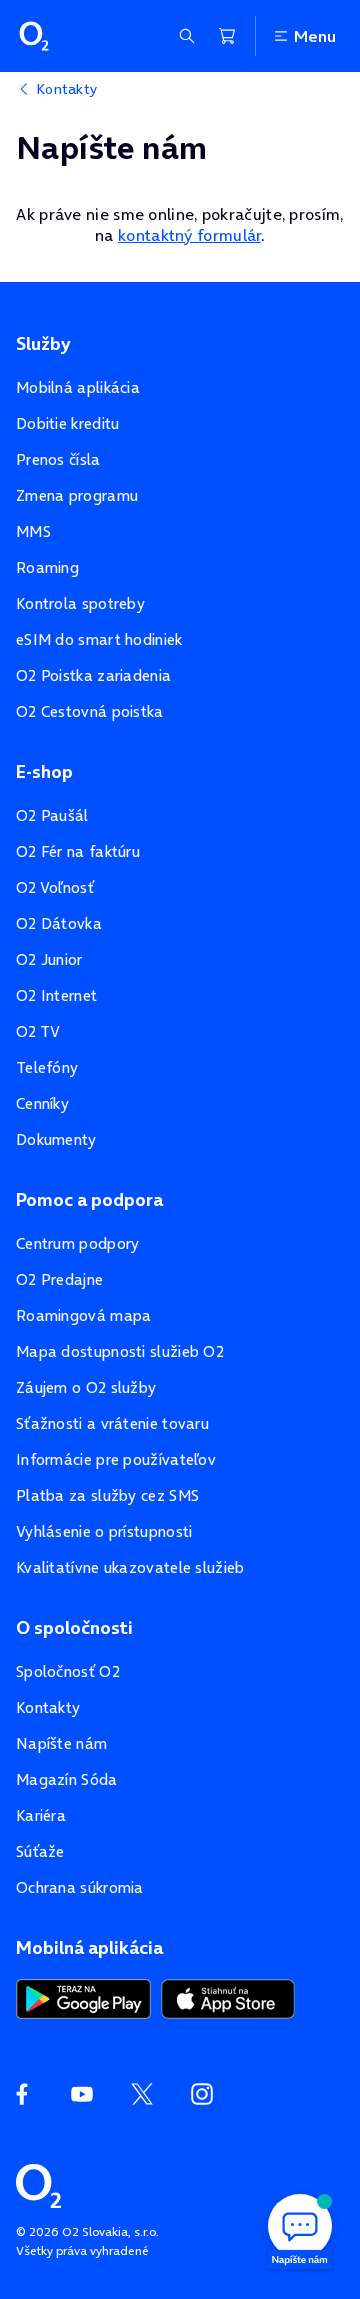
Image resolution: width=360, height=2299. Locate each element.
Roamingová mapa (84, 1315)
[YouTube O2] (82, 2094)
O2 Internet (56, 995)
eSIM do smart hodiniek (99, 639)
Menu (315, 36)
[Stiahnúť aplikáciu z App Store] (228, 1997)
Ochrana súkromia (80, 1887)
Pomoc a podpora (89, 1200)
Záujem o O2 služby (86, 1387)
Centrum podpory (78, 1243)
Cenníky (42, 1103)
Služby (43, 344)
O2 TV (38, 1031)
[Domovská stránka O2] (38, 2184)
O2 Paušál (52, 815)
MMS (33, 531)
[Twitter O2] (142, 2094)
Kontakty (48, 1707)
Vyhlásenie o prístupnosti (104, 1531)
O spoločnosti (74, 1628)
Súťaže (40, 1851)
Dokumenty (56, 1139)
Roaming (47, 567)
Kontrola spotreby (80, 603)
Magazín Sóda (67, 1779)
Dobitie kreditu (68, 423)
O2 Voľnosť (55, 887)
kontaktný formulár (189, 235)
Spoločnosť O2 (68, 1671)
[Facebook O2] (22, 2094)
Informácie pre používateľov (116, 1459)
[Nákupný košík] (227, 36)
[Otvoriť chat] (300, 2229)
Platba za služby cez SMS (107, 1495)
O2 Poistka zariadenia (93, 675)
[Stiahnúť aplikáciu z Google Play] (83, 1997)
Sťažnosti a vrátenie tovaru (112, 1423)
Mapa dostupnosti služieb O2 (120, 1351)
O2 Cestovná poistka (90, 711)
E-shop (44, 772)
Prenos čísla (58, 459)
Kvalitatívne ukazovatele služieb (130, 1567)
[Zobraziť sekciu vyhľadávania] (187, 36)
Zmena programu (77, 495)
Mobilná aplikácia (78, 387)
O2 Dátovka (59, 923)
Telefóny (47, 1067)
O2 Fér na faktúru (78, 851)
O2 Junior (49, 959)
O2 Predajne (59, 1279)
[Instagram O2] (202, 2094)
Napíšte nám (61, 1743)
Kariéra (41, 1815)
